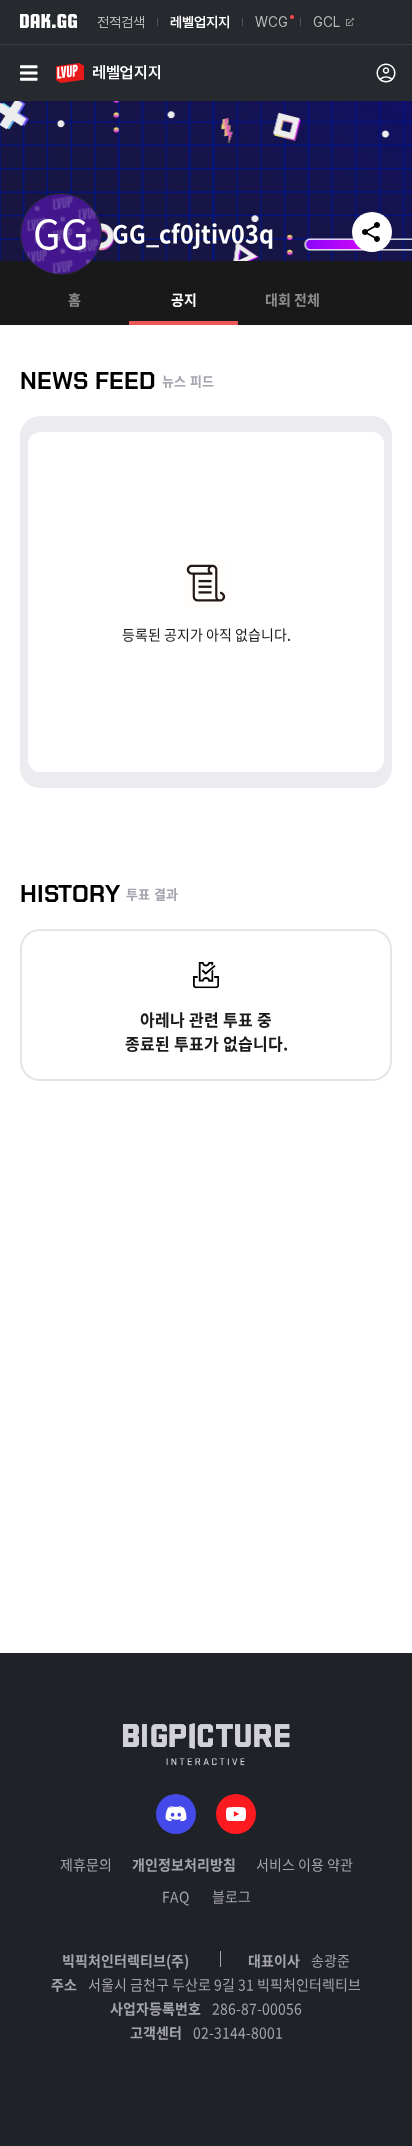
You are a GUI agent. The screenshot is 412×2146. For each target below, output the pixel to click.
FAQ (175, 1896)
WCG (271, 22)
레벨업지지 (200, 22)
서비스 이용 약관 (304, 1864)
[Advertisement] (206, 1447)
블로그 (231, 1896)
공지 (184, 299)
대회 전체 (292, 299)
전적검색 (121, 22)
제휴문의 (86, 1864)
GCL (326, 22)
